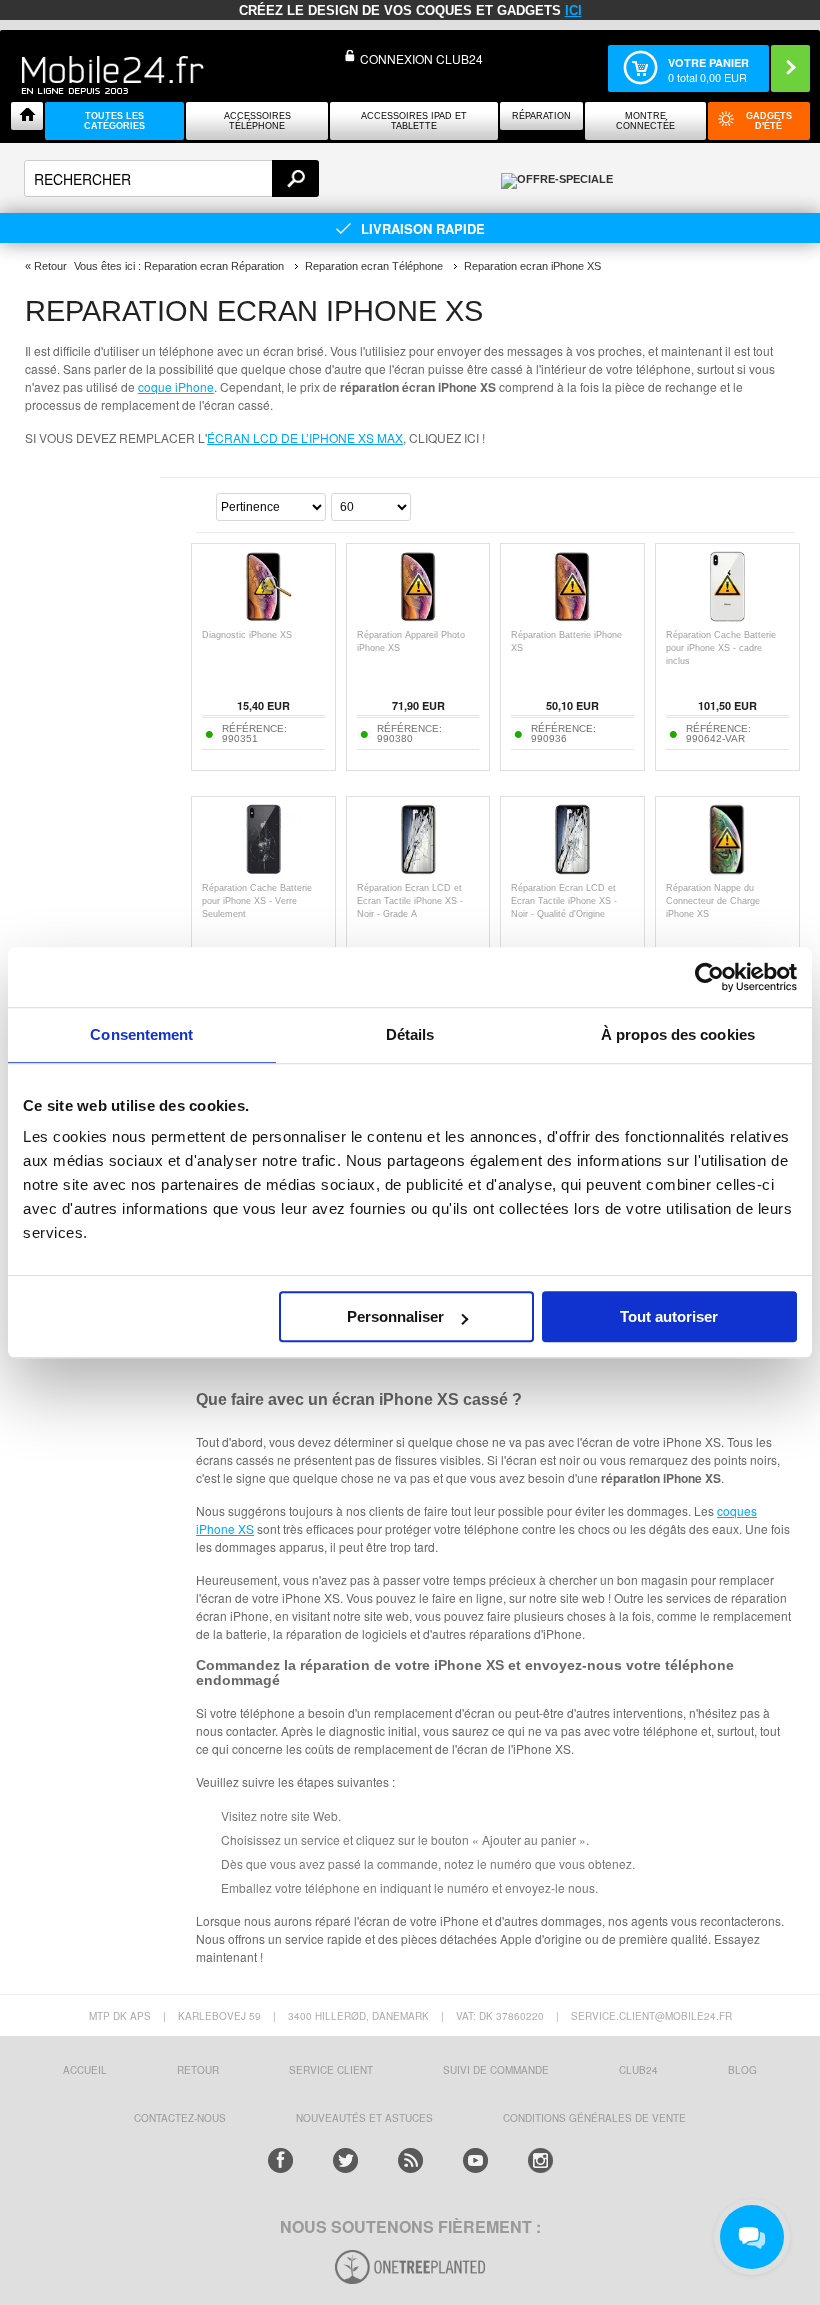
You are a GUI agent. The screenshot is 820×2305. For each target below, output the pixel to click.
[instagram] (540, 2160)
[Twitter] (345, 2160)
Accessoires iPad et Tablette (414, 121)
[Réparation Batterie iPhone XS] (572, 618)
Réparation (541, 116)
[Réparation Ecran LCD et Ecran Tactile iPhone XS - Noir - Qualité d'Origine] (572, 871)
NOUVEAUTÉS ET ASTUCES (364, 2118)
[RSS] (410, 2160)
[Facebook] (280, 2160)
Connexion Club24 (421, 58)
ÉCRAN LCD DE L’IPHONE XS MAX (305, 437)
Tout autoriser (669, 1316)
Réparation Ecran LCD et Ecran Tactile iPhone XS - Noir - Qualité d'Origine (564, 901)
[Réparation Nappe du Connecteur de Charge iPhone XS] (727, 871)
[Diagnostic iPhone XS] (263, 618)
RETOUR (198, 2070)
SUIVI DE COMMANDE (496, 2070)
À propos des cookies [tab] (678, 1034)
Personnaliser (395, 1316)
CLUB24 (638, 2070)
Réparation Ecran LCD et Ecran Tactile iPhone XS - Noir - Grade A (410, 901)
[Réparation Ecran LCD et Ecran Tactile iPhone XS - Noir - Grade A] (418, 871)
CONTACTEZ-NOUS (180, 2118)
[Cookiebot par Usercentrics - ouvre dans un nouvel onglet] (709, 977)
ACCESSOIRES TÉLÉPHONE (257, 121)
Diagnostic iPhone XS (247, 635)
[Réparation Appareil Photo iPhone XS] (418, 618)
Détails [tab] (410, 1034)
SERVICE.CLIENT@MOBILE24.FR (651, 2016)
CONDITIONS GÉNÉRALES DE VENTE (594, 2118)
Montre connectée (645, 121)
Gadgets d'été (769, 121)
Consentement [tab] (141, 1034)
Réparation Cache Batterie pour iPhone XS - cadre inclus (721, 648)
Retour (50, 266)
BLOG (742, 2070)
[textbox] (171, 178)
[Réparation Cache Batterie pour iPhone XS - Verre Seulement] (263, 871)
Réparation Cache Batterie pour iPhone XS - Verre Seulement (257, 901)
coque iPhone (176, 386)
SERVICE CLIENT (331, 2070)
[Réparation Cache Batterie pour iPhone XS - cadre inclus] (727, 618)
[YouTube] (475, 2160)
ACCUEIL (85, 2070)
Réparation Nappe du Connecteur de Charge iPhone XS (713, 901)
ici (573, 10)
